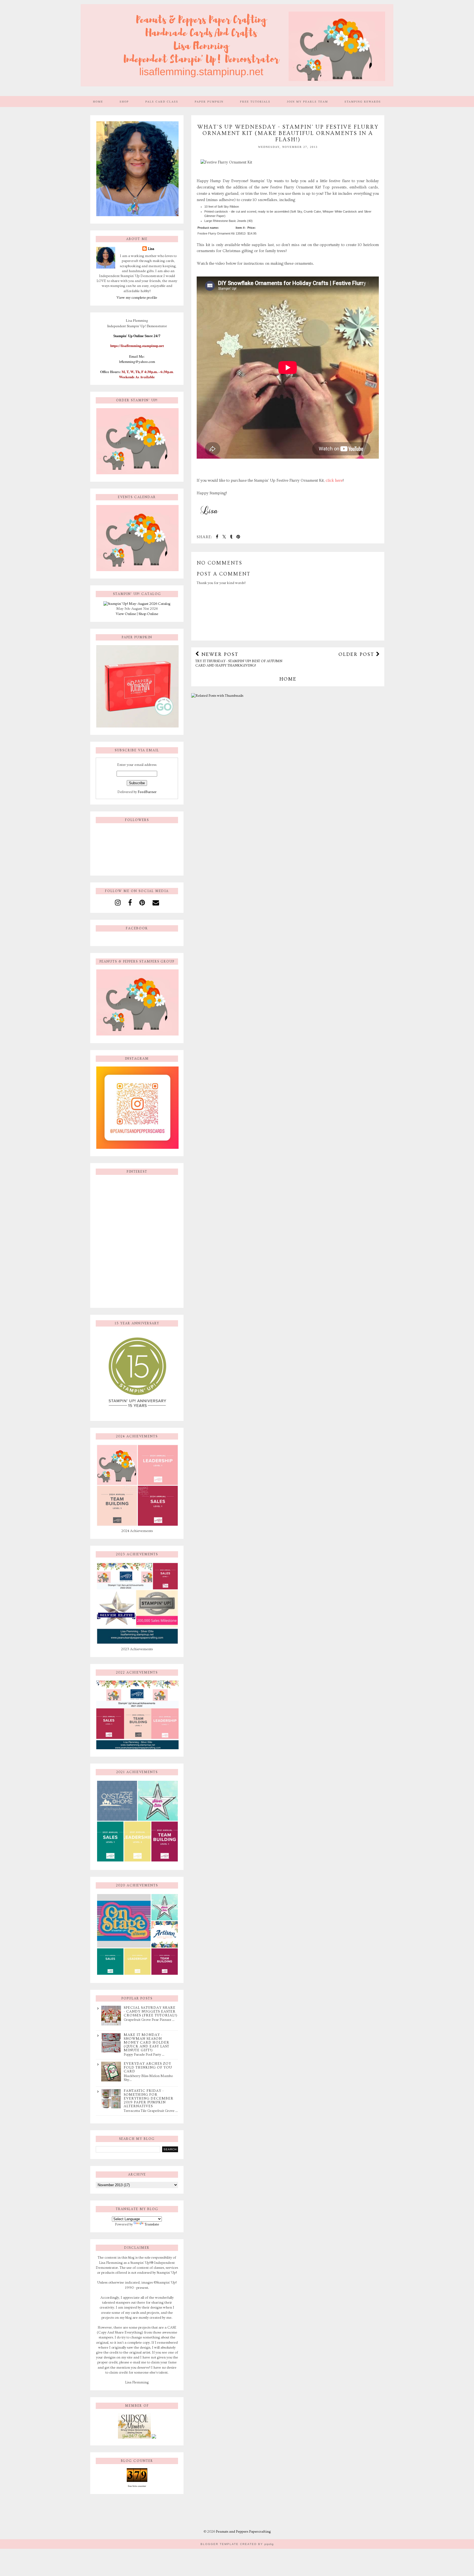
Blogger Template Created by (237, 2544)
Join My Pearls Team (307, 101)
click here (334, 481)
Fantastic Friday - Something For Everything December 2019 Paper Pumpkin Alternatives (149, 2098)
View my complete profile (137, 298)
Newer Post (239, 659)
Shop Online (148, 614)
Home (98, 101)
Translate (152, 2224)
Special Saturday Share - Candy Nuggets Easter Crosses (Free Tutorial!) (151, 2011)
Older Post (357, 654)
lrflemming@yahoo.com (137, 362)
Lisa (151, 249)
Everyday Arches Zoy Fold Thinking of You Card (148, 2067)
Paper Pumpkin (209, 101)
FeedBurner (147, 792)
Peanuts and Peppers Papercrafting (243, 2532)
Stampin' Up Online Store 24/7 (137, 336)
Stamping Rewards (363, 101)
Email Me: (137, 356)
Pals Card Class (162, 101)
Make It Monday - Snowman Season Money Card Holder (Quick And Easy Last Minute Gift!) (146, 2042)
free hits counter (137, 2486)
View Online (126, 614)
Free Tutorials (255, 101)
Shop (124, 101)
